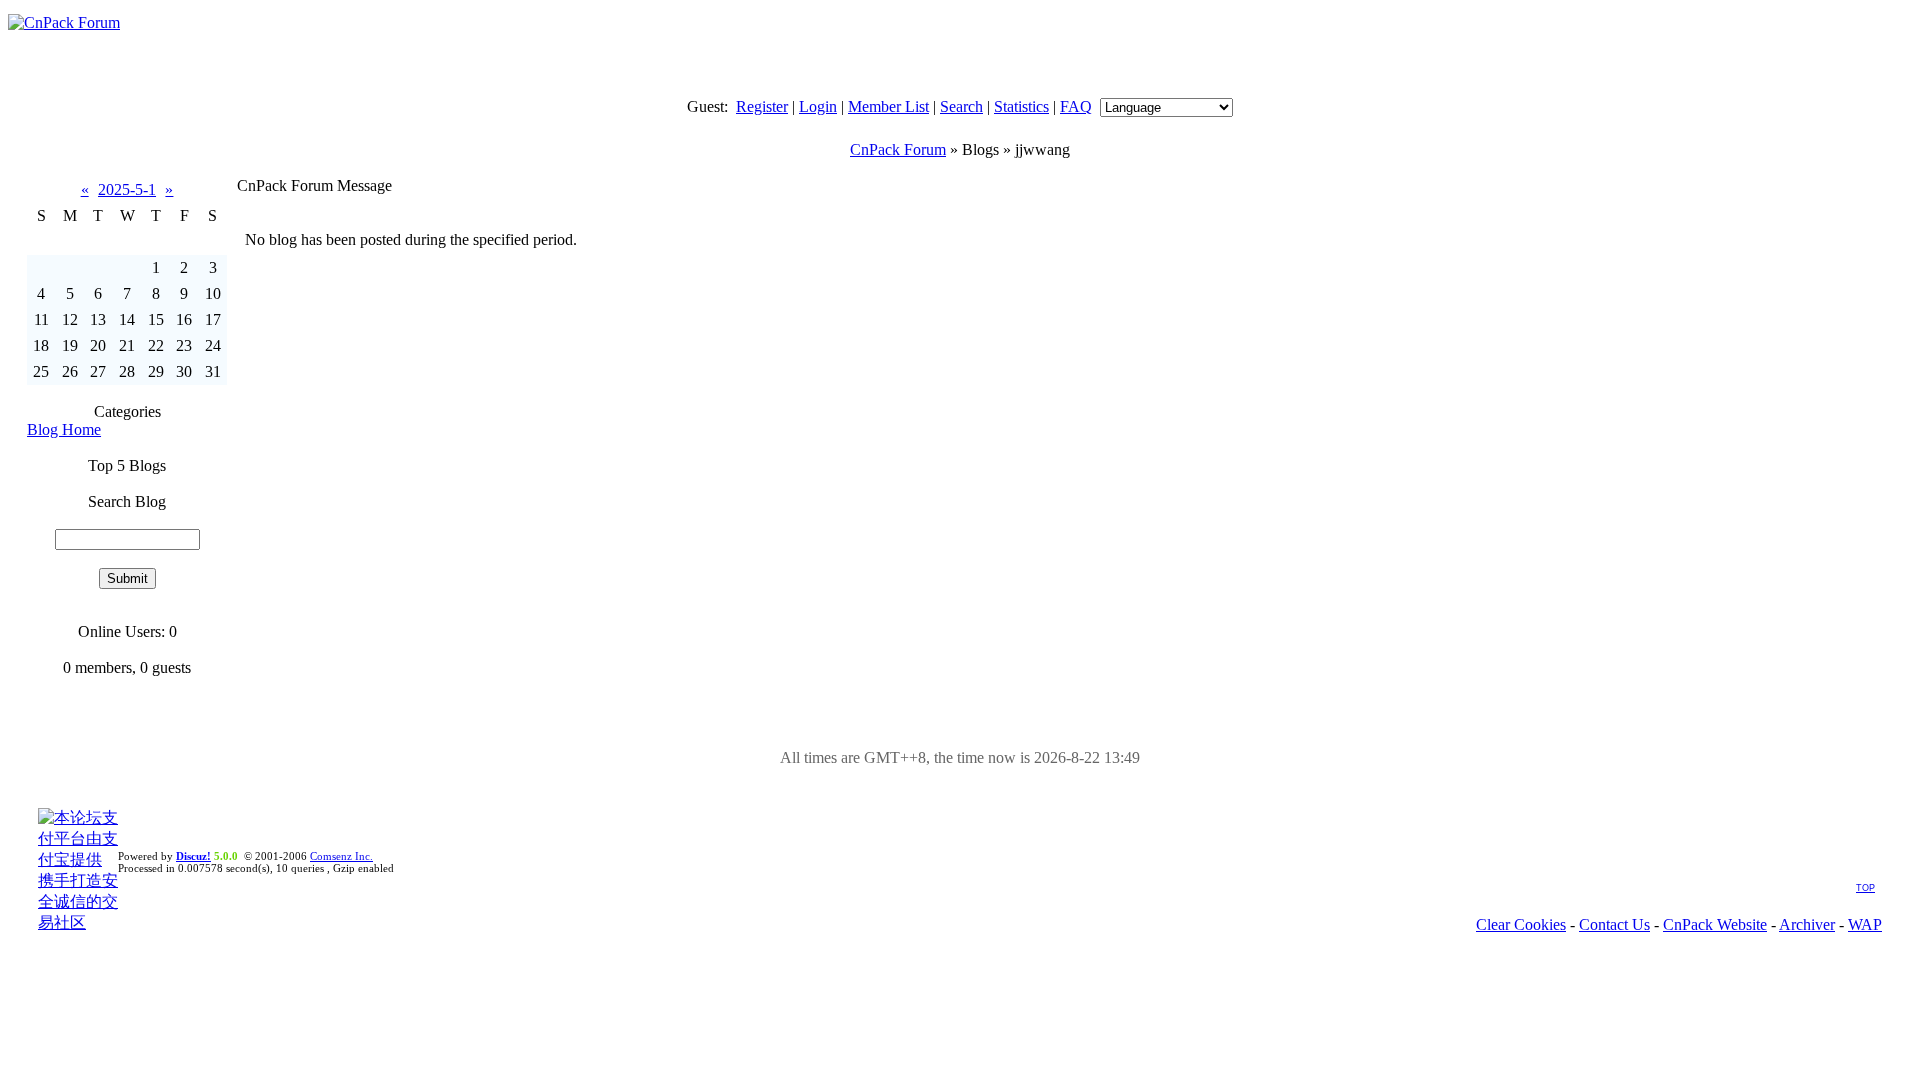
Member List (888, 106)
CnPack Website (1715, 924)
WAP (1865, 924)
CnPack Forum (898, 149)
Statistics (1021, 106)
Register (762, 106)
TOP (1865, 888)
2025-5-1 (127, 189)
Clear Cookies (1521, 924)
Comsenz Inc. (341, 856)
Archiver (1807, 924)
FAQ (1076, 106)
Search (961, 106)
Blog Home (64, 429)
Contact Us (1614, 924)
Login (818, 106)
